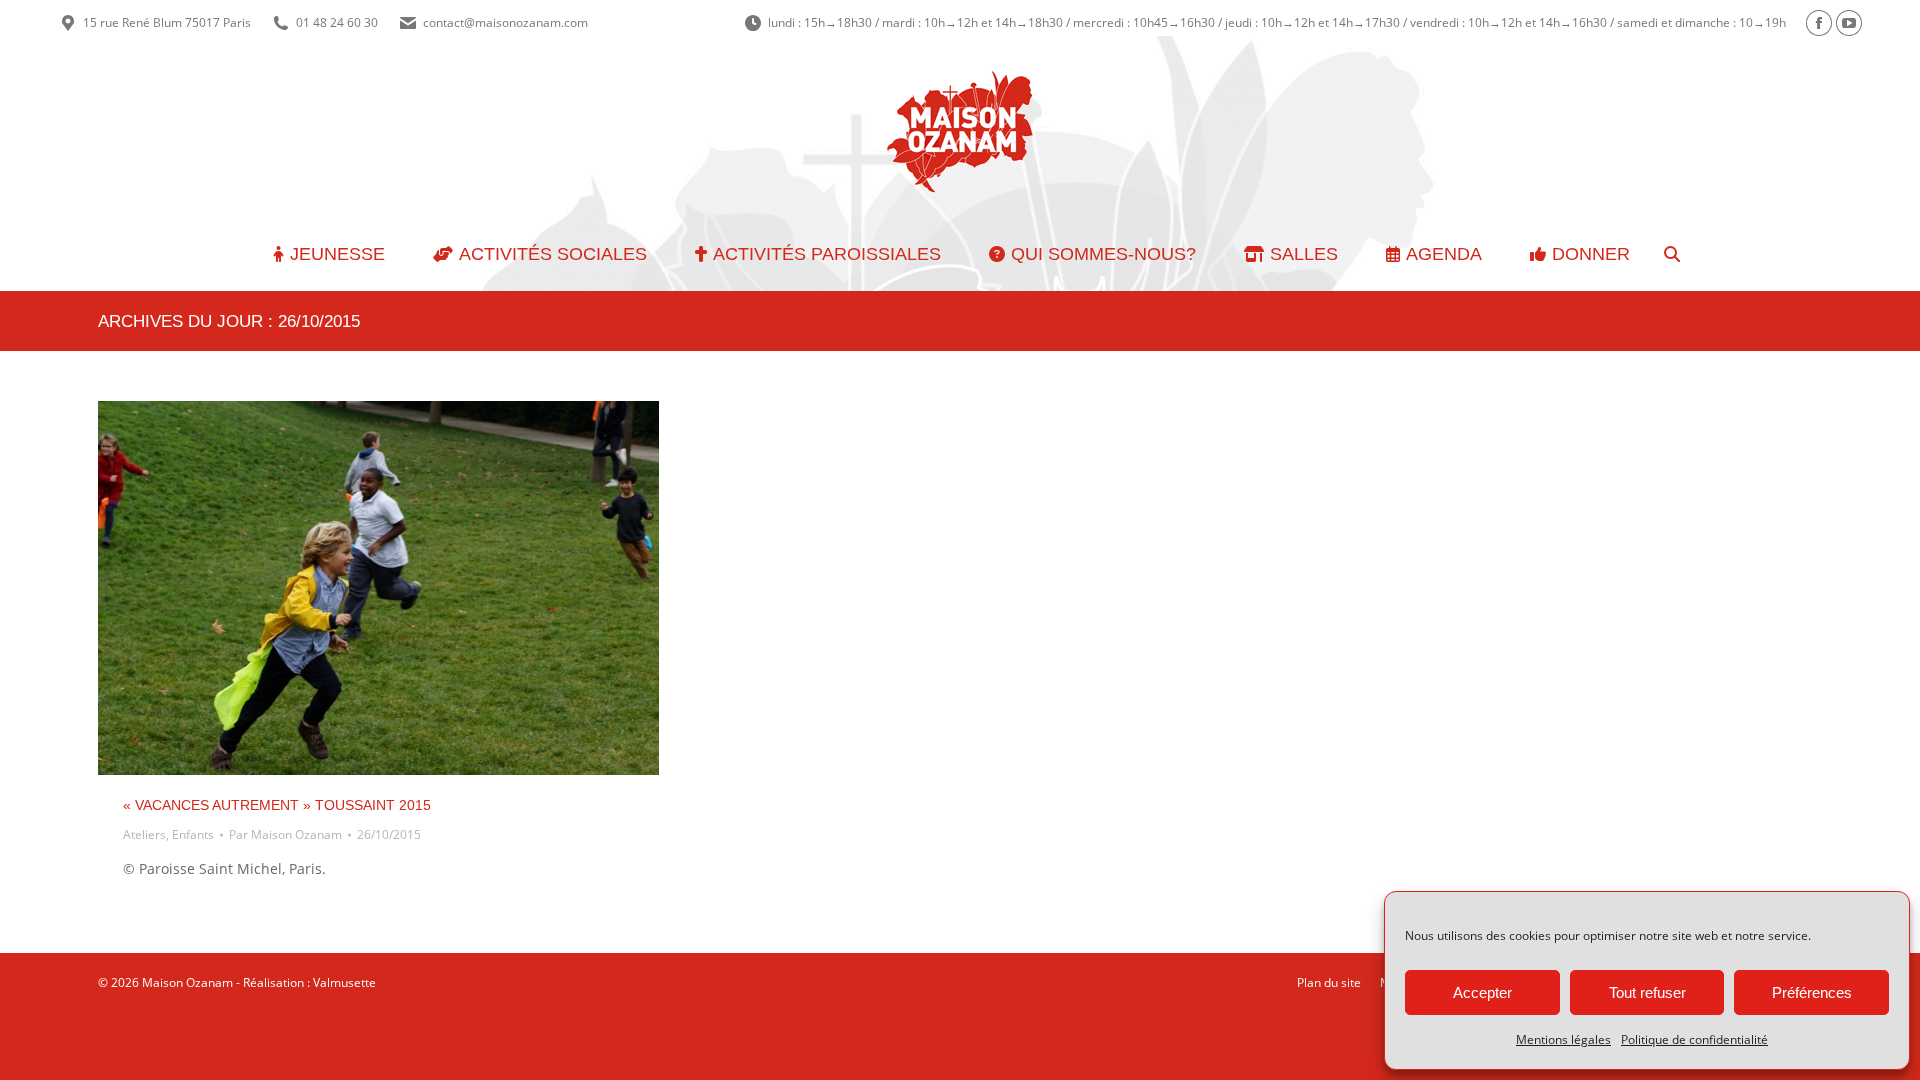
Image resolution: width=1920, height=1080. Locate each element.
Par (285, 834)
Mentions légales (1563, 1039)
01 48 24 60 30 (337, 22)
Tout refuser (1647, 992)
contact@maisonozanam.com (505, 22)
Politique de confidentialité (1694, 1039)
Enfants (193, 834)
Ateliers (144, 834)
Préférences (1812, 992)
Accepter (1482, 992)
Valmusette (344, 982)
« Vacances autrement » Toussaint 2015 (277, 805)
